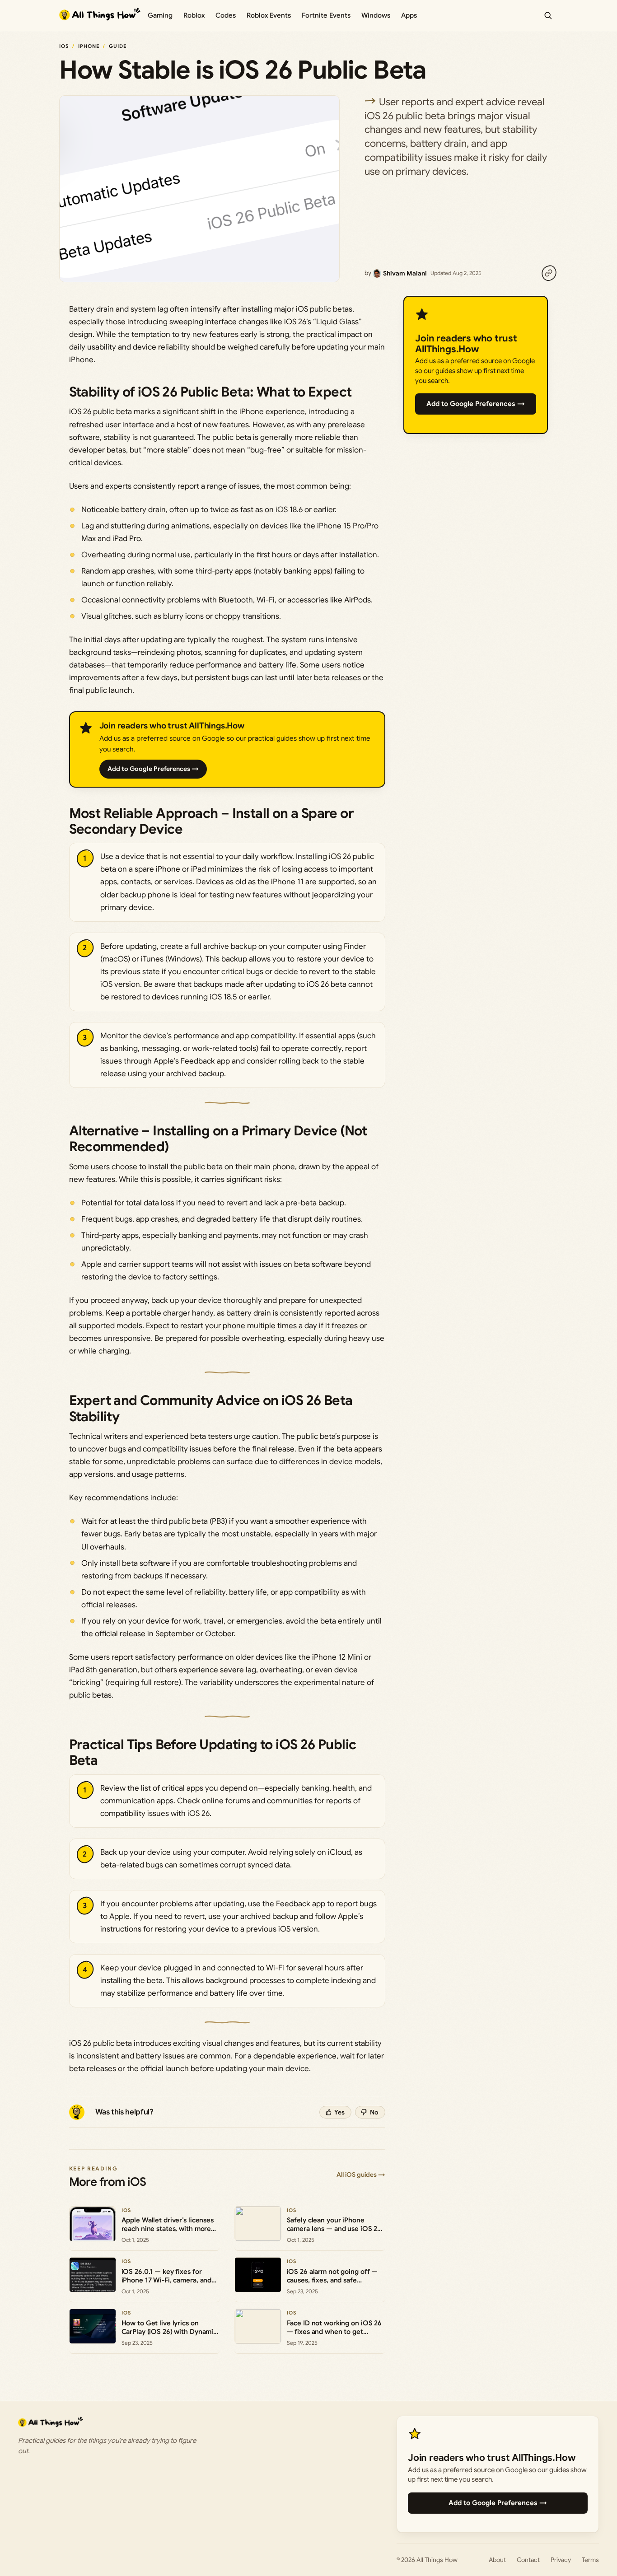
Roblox (194, 15)
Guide (118, 46)
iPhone (89, 46)
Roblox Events (269, 15)
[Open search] (548, 15)
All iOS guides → (361, 2175)
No (374, 2112)
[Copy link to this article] (549, 273)
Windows (376, 15)
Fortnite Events (326, 15)
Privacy (561, 2560)
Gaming (160, 15)
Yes (339, 2112)
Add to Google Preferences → (153, 769)
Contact (528, 2560)
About (497, 2560)
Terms (590, 2560)
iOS (64, 46)
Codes (226, 15)
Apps (409, 15)
